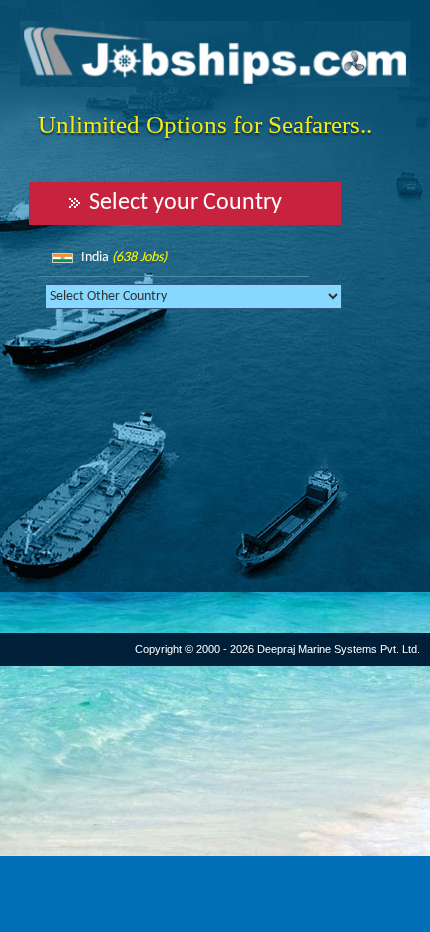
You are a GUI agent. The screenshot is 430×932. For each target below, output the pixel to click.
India (124, 257)
